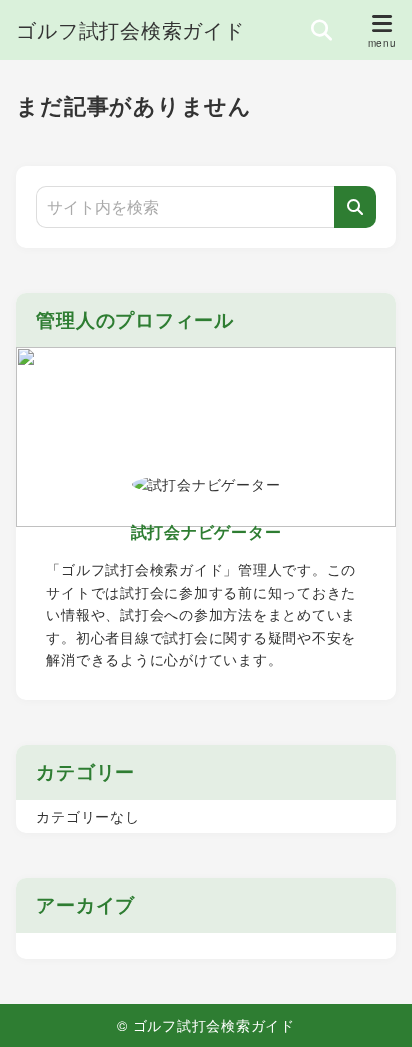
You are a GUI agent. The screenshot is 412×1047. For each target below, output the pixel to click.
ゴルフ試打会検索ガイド (130, 30)
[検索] (355, 207)
